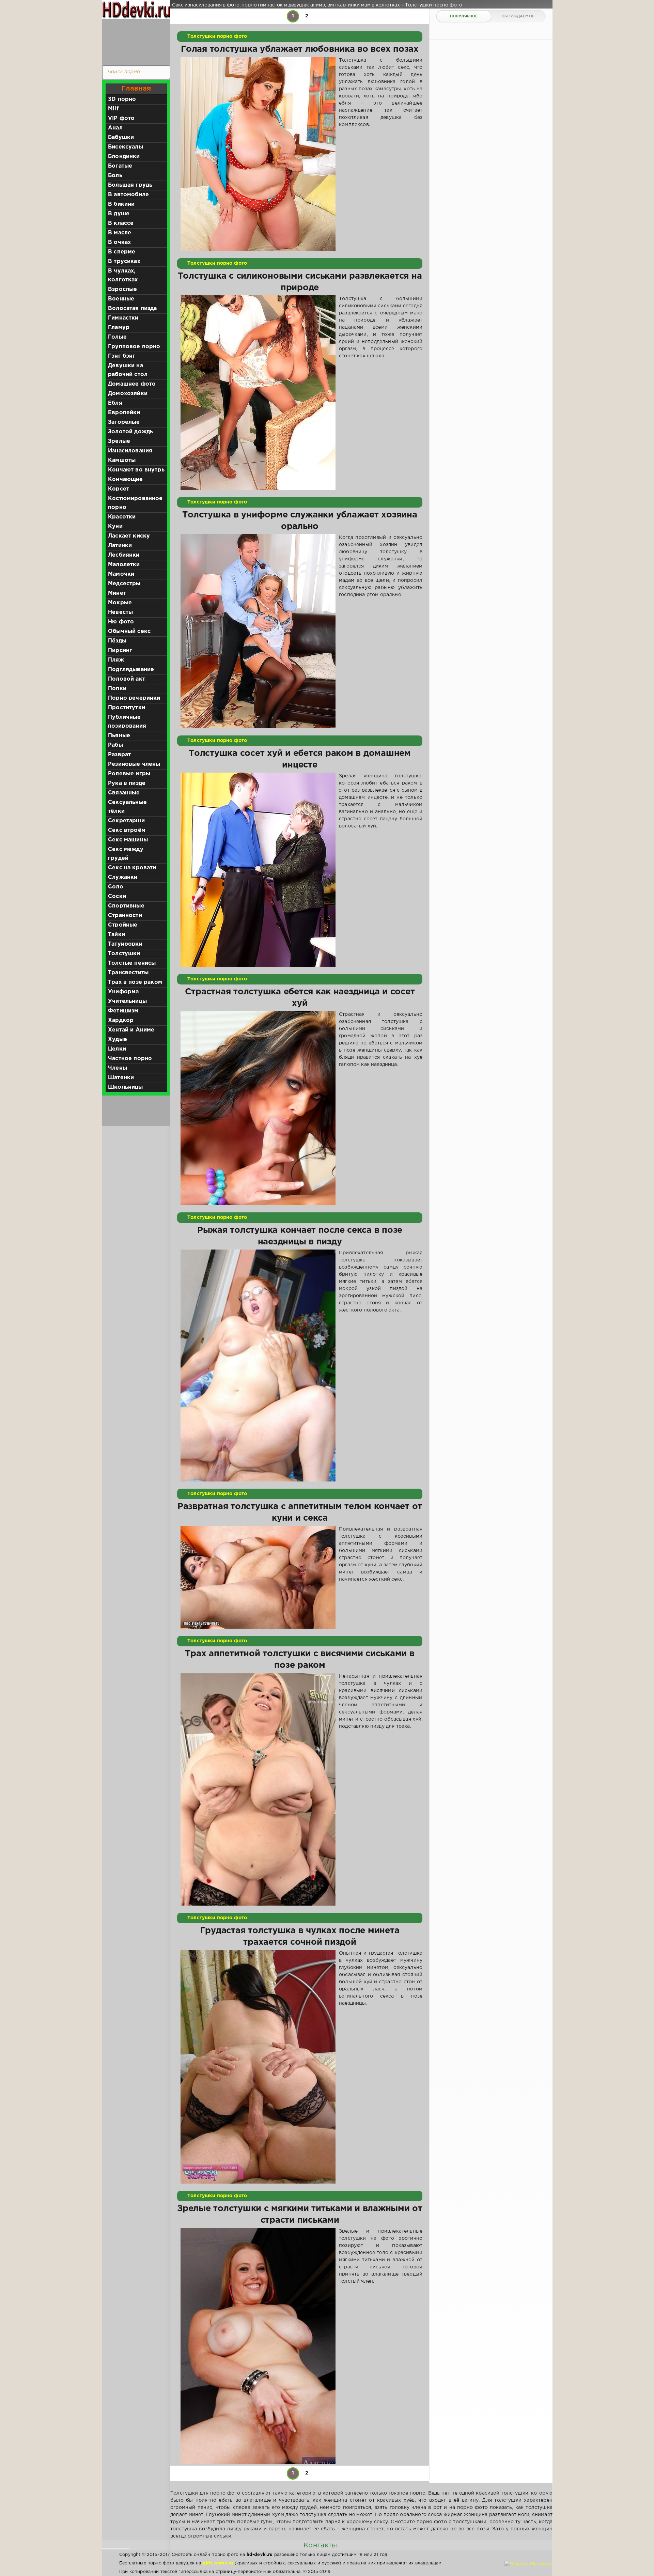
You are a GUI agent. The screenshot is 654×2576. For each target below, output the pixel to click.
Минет (117, 593)
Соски (117, 896)
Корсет (119, 489)
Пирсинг (120, 650)
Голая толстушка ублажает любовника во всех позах (300, 49)
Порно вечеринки (134, 698)
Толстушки (124, 954)
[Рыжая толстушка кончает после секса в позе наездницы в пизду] (258, 1365)
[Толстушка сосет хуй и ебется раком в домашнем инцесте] (258, 870)
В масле (120, 233)
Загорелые (124, 422)
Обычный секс (129, 631)
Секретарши (126, 821)
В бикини (121, 204)
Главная (136, 89)
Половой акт (127, 679)
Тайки (116, 935)
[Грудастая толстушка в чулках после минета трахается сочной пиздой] (258, 2067)
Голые (117, 337)
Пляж (116, 660)
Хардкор (121, 1020)
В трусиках (124, 261)
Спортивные (126, 906)
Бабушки (121, 137)
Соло (116, 887)
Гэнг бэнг (122, 356)
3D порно (122, 99)
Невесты (120, 612)
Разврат (119, 755)
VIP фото (121, 118)
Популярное (464, 16)
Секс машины (128, 840)
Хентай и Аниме (131, 1030)
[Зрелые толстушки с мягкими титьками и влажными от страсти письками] (258, 2346)
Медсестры (124, 584)
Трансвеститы (128, 973)
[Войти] (135, 41)
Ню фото (121, 622)
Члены (118, 1068)
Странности (125, 915)
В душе (119, 214)
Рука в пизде (127, 783)
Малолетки (124, 565)
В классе (121, 223)
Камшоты (122, 460)
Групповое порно (134, 347)
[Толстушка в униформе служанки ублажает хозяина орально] (258, 631)
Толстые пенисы (132, 963)
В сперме (122, 252)
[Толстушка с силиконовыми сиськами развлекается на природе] (258, 392)
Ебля (115, 403)
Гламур (119, 328)
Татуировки (125, 944)
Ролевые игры (129, 774)
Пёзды (117, 641)
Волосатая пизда (133, 308)
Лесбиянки (124, 555)
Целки (117, 1049)
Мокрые (120, 603)
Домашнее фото (132, 384)
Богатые (120, 166)
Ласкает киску (129, 536)
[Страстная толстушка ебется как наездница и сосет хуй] (258, 1108)
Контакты (320, 2545)
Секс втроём (127, 830)
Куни (115, 526)
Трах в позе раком (135, 982)
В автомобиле (128, 195)
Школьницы (126, 1087)
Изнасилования (130, 451)
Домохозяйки (128, 394)
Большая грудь (130, 185)
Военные (121, 299)
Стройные (123, 925)
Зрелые (119, 441)
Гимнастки (123, 318)
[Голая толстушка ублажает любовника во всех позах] (258, 154)
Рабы (115, 745)
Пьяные (119, 736)
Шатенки (121, 1078)
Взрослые (122, 289)
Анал (115, 128)
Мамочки (121, 574)
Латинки (120, 546)
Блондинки (124, 157)
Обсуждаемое (518, 16)
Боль (115, 176)
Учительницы (127, 1001)
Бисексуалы (126, 147)
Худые (118, 1039)
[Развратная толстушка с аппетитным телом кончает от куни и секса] (258, 1577)
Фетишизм (123, 1011)
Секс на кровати (132, 868)
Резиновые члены (134, 764)
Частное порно (130, 1059)
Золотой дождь (130, 432)
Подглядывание (131, 670)
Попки (117, 689)
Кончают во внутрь (136, 470)
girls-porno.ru (218, 2563)
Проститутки (127, 708)
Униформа (123, 992)
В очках (119, 242)
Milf (113, 109)
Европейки (124, 413)
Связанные (124, 793)
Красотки (122, 517)
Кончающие (126, 479)
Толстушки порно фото (217, 36)
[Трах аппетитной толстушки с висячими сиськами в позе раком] (258, 1789)
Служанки (123, 877)
